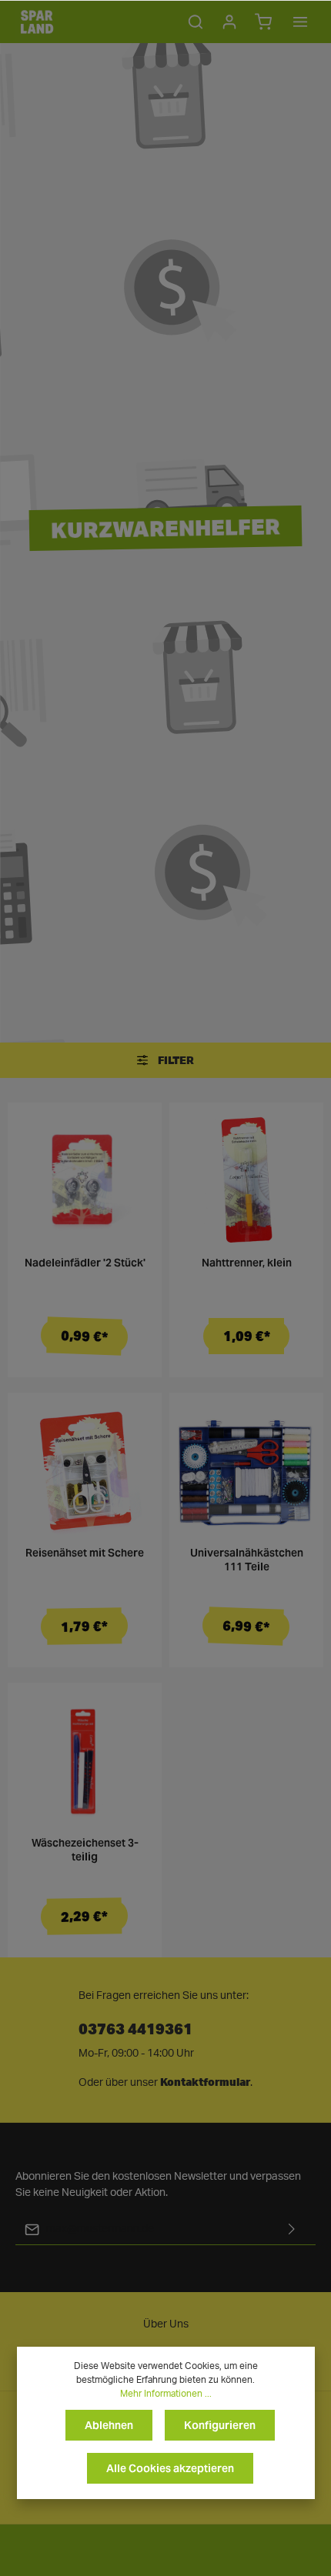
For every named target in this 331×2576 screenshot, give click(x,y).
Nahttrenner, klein (247, 1263)
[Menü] (300, 22)
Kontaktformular (205, 2082)
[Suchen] (196, 22)
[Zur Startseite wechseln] (37, 22)
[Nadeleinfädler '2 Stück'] (85, 1180)
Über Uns (166, 2324)
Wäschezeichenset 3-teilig (85, 1850)
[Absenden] (292, 2229)
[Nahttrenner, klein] (246, 1180)
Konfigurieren (220, 2425)
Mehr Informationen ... (166, 2394)
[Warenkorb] (263, 22)
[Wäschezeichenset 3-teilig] (85, 1760)
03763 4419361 (135, 2028)
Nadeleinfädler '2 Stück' (85, 1263)
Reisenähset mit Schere (85, 1553)
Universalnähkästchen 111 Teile (247, 1560)
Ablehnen (109, 2425)
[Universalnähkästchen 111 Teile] (246, 1470)
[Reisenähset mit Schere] (85, 1470)
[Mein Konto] (229, 22)
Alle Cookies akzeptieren (170, 2468)
